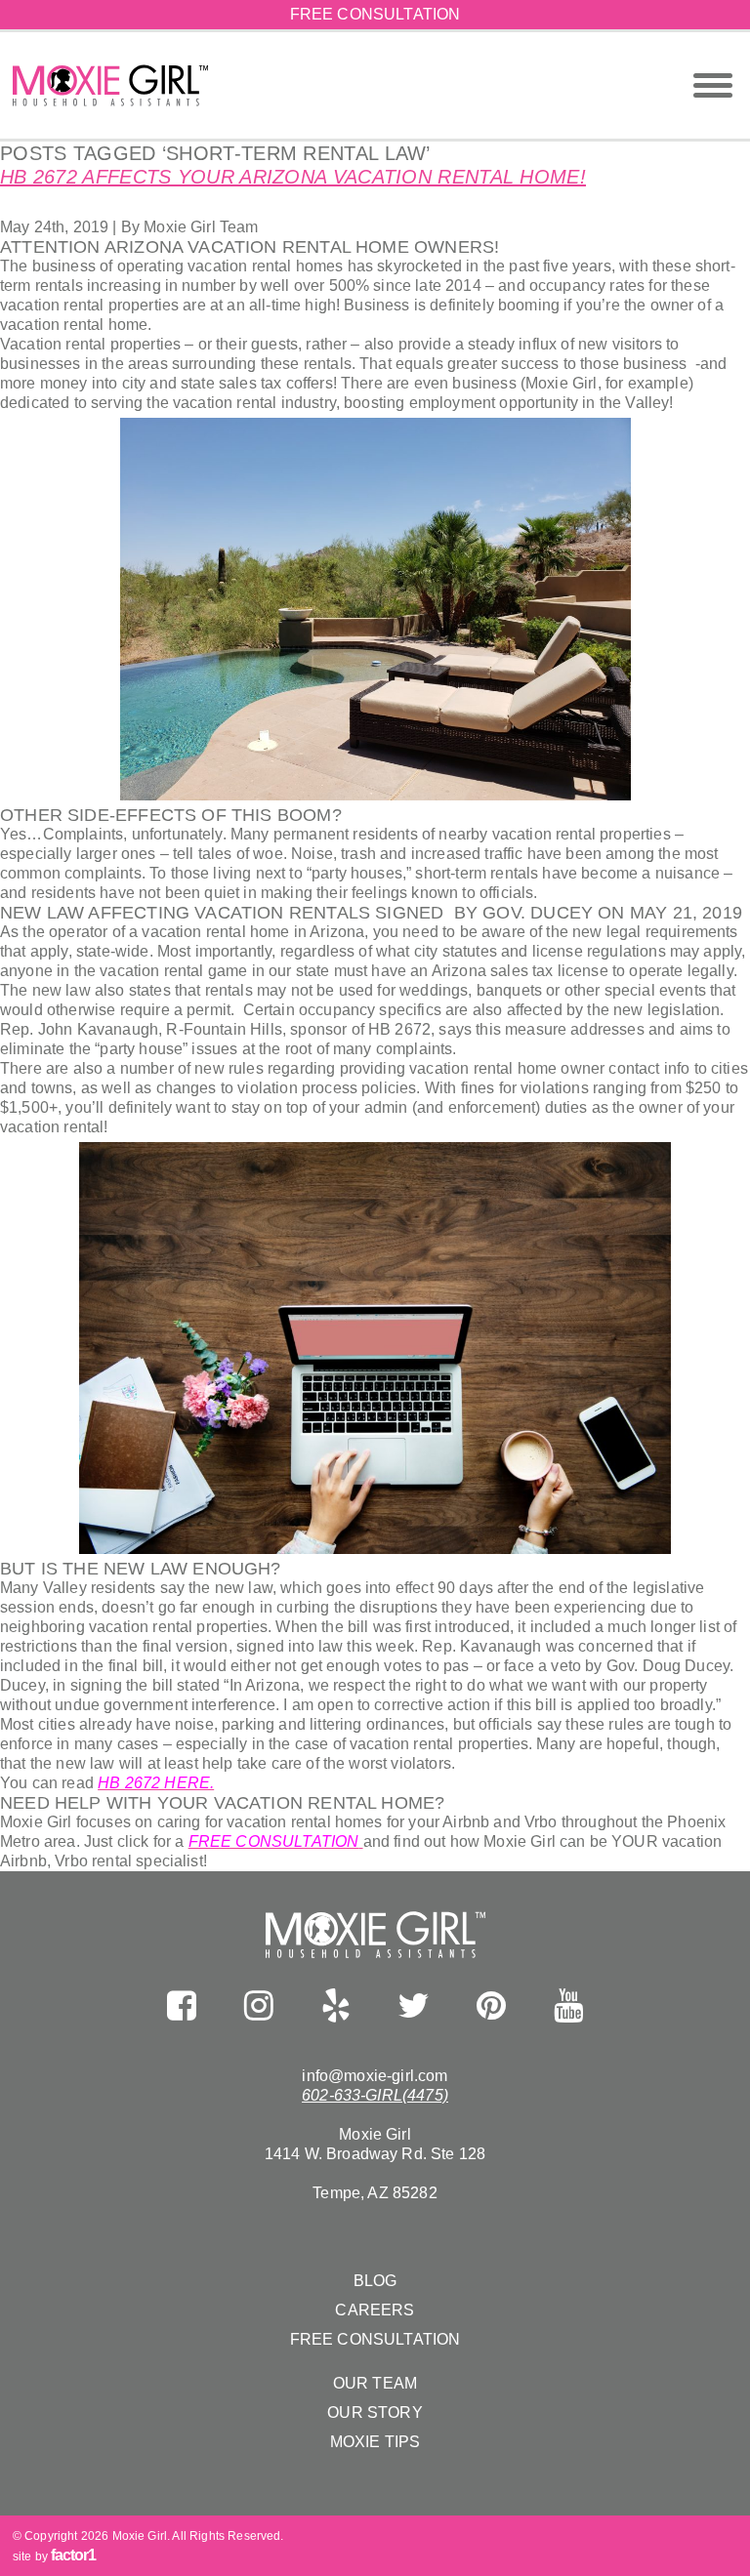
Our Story (375, 2412)
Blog (375, 2281)
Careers (375, 2310)
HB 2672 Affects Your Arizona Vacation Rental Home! (293, 177)
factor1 (73, 2555)
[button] (713, 85)
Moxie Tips (375, 2442)
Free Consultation (375, 14)
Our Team (375, 2383)
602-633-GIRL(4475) (375, 2095)
